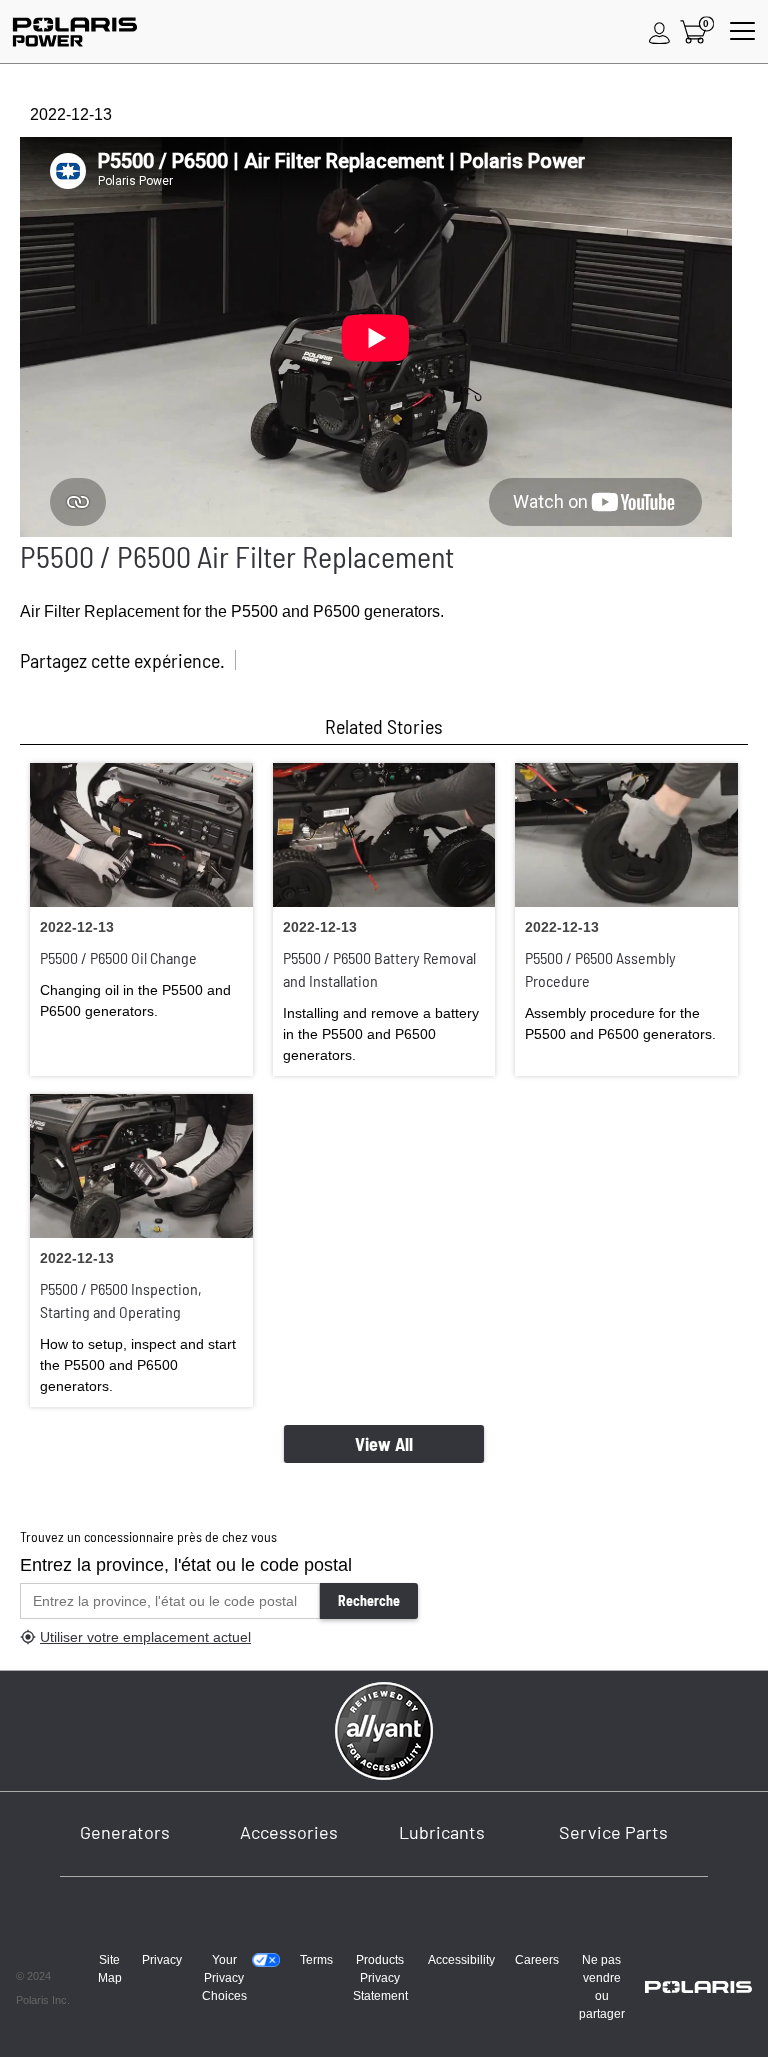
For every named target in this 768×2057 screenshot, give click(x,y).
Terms (316, 1960)
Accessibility (461, 1960)
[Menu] (742, 32)
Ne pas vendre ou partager (602, 1987)
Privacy (162, 1960)
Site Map (110, 1969)
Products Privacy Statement (380, 1978)
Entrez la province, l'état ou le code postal (186, 1565)
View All (384, 1444)
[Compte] (660, 32)
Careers (537, 1960)
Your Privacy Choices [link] (224, 1978)
